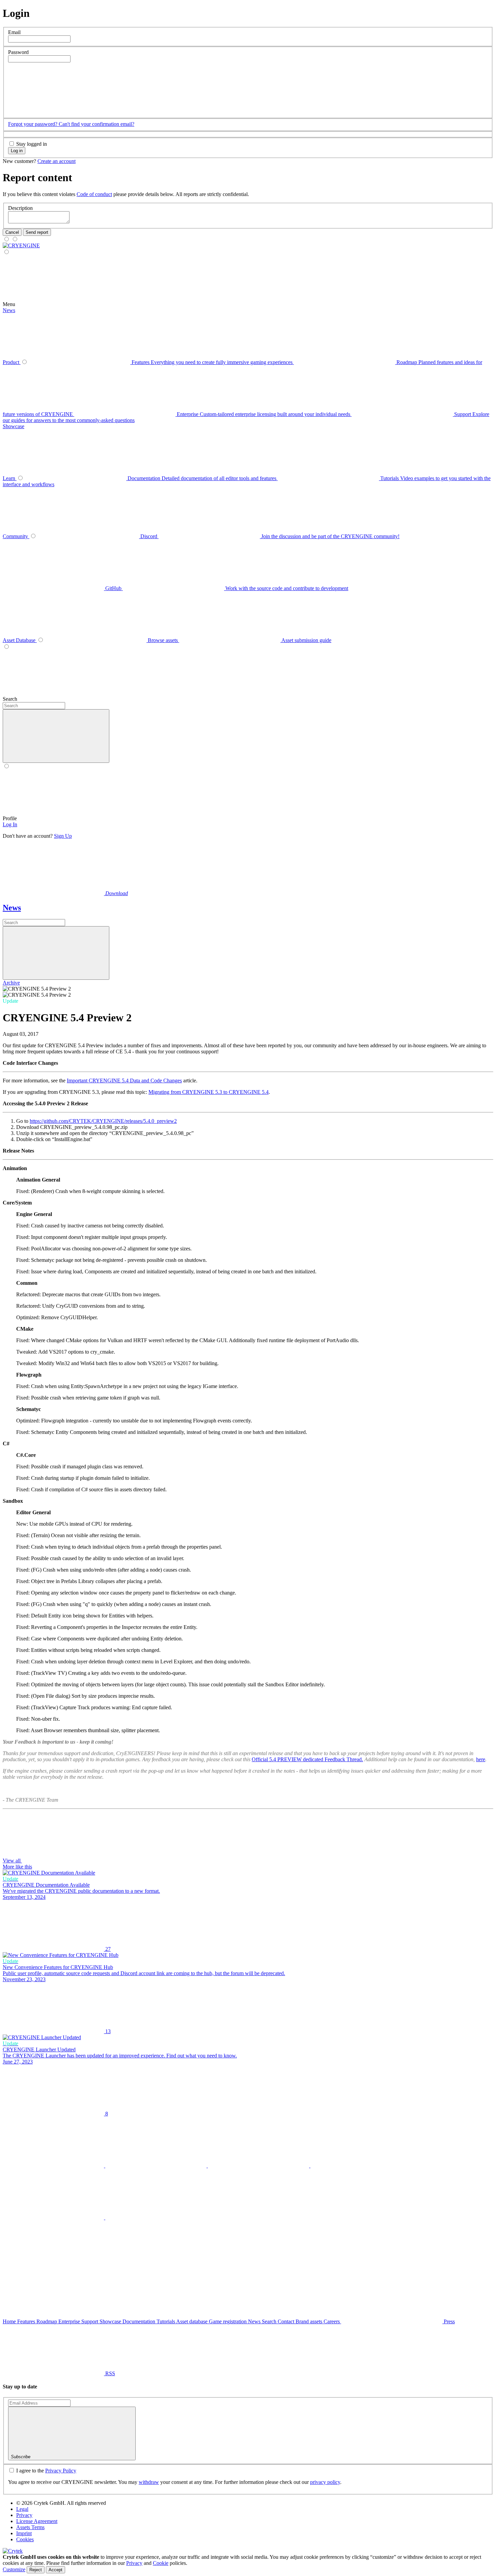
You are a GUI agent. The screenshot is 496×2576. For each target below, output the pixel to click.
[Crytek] (13, 2551)
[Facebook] (157, 2166)
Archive (11, 983)
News (12, 908)
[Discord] (156, 2218)
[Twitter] (54, 2166)
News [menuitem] (9, 310)
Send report (37, 232)
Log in (17, 151)
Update (10, 1001)
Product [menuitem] (12, 362)
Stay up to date (20, 2387)
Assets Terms (30, 2527)
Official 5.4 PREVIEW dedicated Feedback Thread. (307, 1759)
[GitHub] (54, 2218)
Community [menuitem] (16, 536)
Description (20, 208)
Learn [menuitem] (10, 478)
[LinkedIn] (259, 2166)
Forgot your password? (33, 124)
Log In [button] (10, 824)
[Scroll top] (53, 2269)
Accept (56, 2570)
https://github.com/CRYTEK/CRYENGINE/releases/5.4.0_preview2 (103, 1121)
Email (14, 32)
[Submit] (56, 953)
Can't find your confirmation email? (97, 124)
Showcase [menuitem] (13, 426)
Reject (36, 2570)
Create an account (57, 161)
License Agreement (37, 2521)
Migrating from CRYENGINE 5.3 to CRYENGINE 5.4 (209, 1092)
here (481, 1759)
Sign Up (63, 836)
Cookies (25, 2539)
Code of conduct (94, 194)
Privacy (24, 2515)
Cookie (161, 2563)
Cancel (12, 232)
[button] (59, 111)
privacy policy (325, 2482)
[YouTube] (361, 2166)
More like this (17, 1867)
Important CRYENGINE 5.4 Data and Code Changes (124, 1081)
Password (18, 52)
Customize (14, 2569)
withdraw (149, 2482)
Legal (22, 2509)
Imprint (24, 2533)
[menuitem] (21, 245)
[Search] (172, 699)
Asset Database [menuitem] (20, 640)
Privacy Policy (61, 2471)
